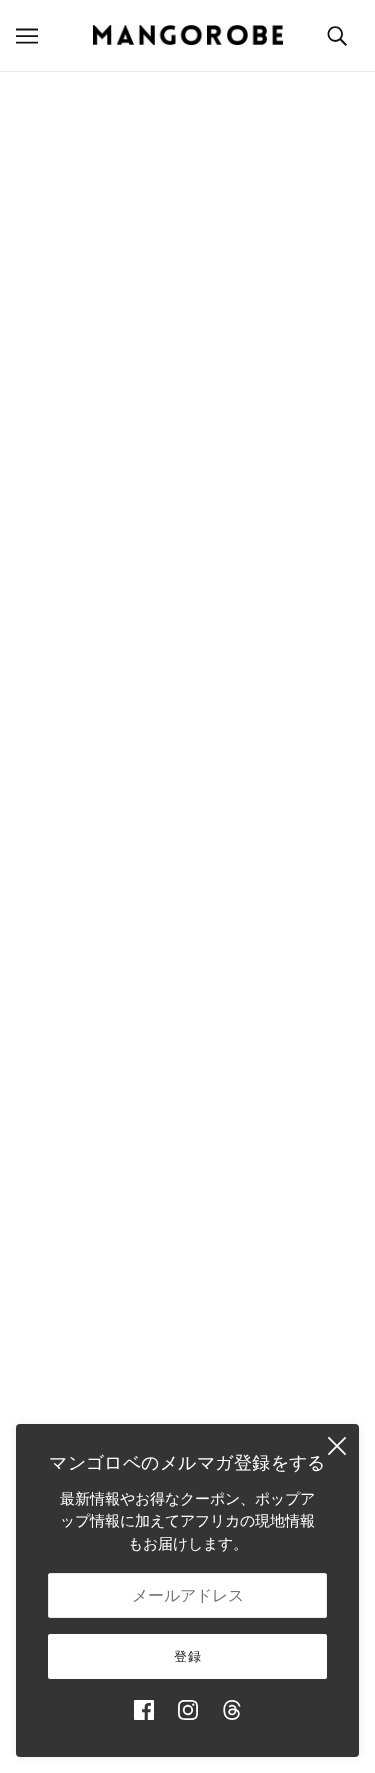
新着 (188, 845)
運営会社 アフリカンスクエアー (188, 589)
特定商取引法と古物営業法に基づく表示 (188, 1369)
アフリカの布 (188, 1028)
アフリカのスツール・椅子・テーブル (187, 967)
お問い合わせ (188, 1211)
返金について (188, 1339)
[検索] (337, 35)
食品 (188, 1089)
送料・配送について (187, 1308)
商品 (268, 342)
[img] (144, 1710)
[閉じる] (337, 1446)
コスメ (187, 1119)
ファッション (188, 906)
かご (188, 875)
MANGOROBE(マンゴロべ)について (187, 559)
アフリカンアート (188, 1058)
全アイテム (187, 1150)
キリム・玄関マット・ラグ (188, 997)
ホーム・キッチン (188, 936)
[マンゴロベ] (188, 35)
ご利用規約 (187, 1400)
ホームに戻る (227, 319)
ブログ (187, 1180)
